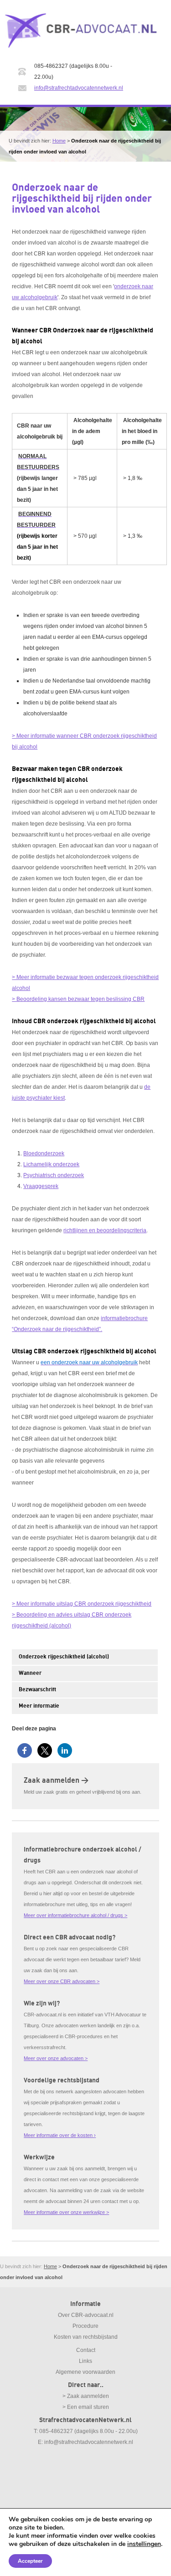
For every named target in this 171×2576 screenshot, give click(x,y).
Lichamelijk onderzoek (51, 1164)
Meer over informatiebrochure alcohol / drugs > (75, 1915)
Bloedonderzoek (44, 1153)
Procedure (85, 2326)
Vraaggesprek (41, 1186)
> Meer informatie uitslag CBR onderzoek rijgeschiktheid (82, 1604)
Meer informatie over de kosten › (60, 2135)
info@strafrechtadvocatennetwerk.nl (79, 88)
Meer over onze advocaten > (56, 2058)
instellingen (144, 2544)
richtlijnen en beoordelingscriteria (105, 1230)
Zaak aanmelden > (56, 1780)
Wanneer (30, 1673)
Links (85, 2361)
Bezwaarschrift (37, 1690)
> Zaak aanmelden (86, 2396)
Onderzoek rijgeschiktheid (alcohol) (64, 1657)
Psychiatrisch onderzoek (54, 1175)
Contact (86, 2350)
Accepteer (30, 2561)
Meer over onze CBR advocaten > (62, 1981)
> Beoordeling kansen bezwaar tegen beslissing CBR (78, 999)
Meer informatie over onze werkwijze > (66, 2212)
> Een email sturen (86, 2407)
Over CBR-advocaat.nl (86, 2315)
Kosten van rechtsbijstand (86, 2337)
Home (59, 141)
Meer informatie (39, 1706)
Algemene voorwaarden (85, 2372)
